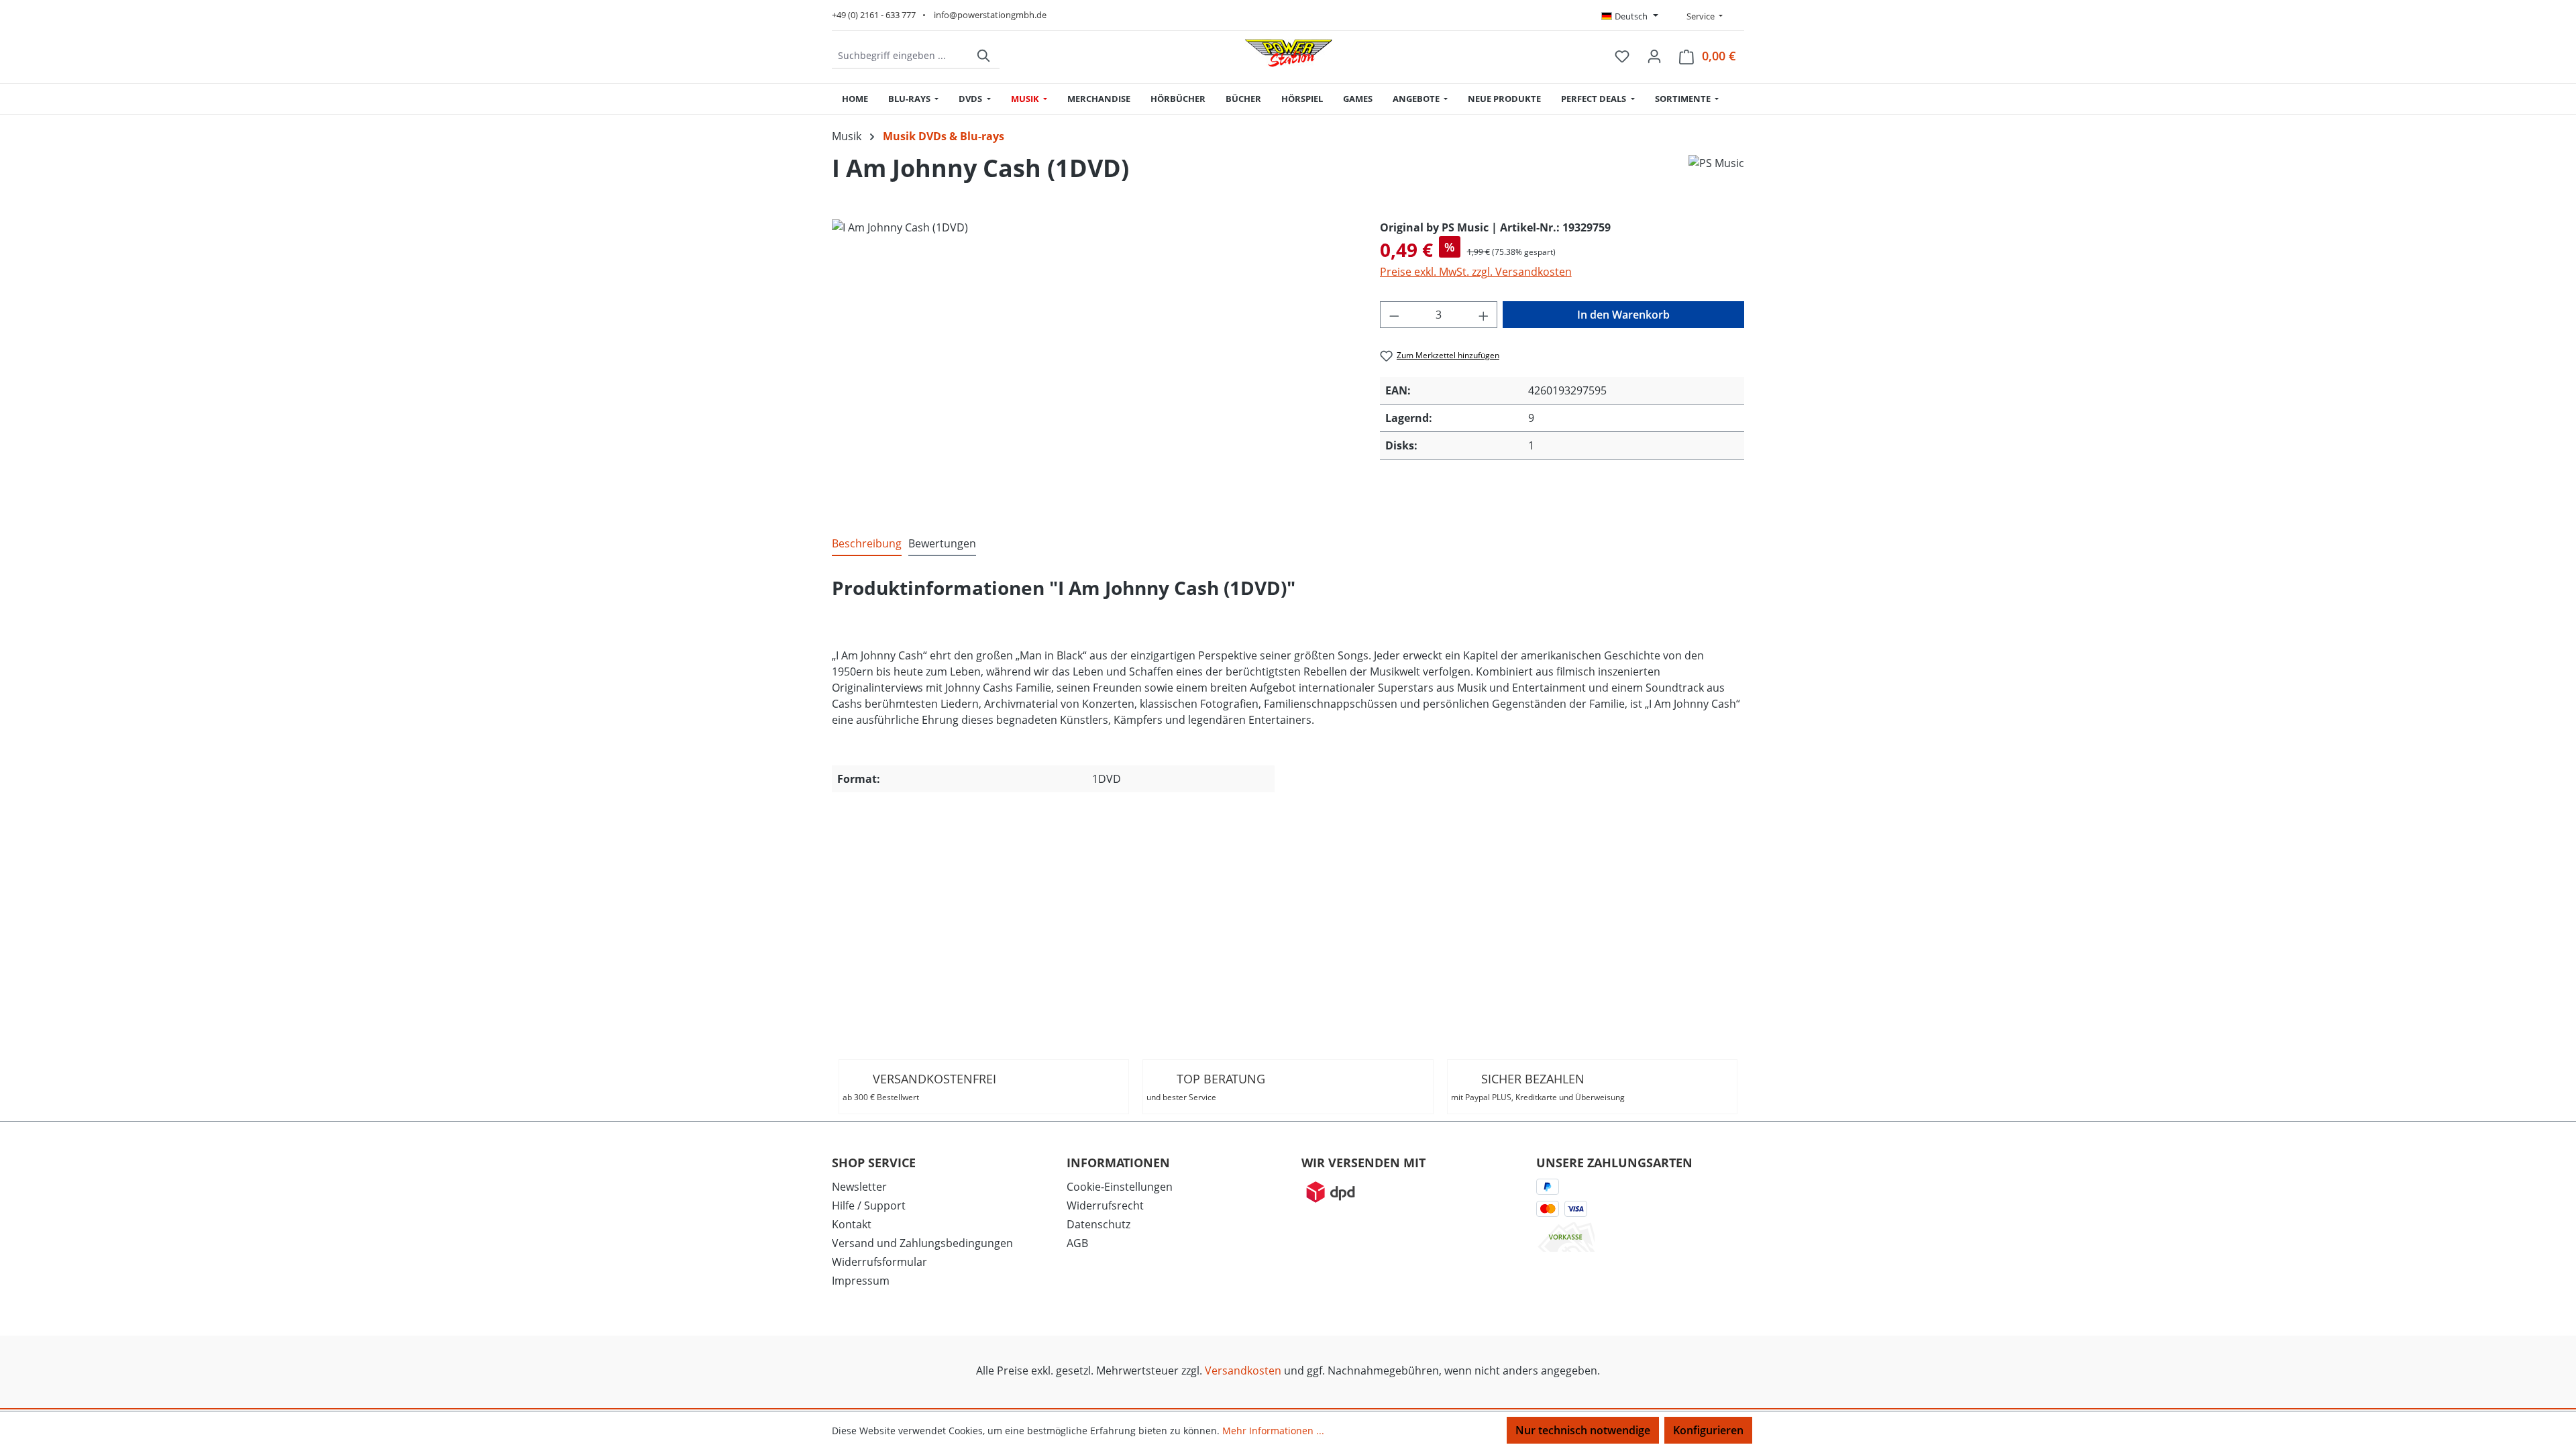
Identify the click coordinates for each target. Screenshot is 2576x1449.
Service (1700, 16)
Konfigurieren (1708, 1430)
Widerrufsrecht (1105, 1205)
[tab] (867, 544)
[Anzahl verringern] (1394, 315)
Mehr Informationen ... (1273, 1431)
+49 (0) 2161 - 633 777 (874, 15)
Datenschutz (1098, 1224)
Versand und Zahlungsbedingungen (922, 1243)
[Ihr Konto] (1654, 56)
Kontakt (852, 1224)
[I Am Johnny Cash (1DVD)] (1092, 364)
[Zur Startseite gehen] (1289, 53)
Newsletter (859, 1187)
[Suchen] (984, 56)
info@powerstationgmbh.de (990, 15)
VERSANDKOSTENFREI (919, 1087)
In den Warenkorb (1623, 315)
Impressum (861, 1281)
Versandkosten (1243, 1371)
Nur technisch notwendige (1583, 1430)
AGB (1077, 1243)
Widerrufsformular (879, 1262)
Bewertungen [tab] (942, 543)
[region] (1092, 364)
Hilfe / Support (869, 1205)
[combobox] (901, 56)
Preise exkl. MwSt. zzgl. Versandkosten (1476, 272)
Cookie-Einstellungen (1120, 1187)
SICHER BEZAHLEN (1538, 1087)
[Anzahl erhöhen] (1484, 315)
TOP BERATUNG (1206, 1087)
